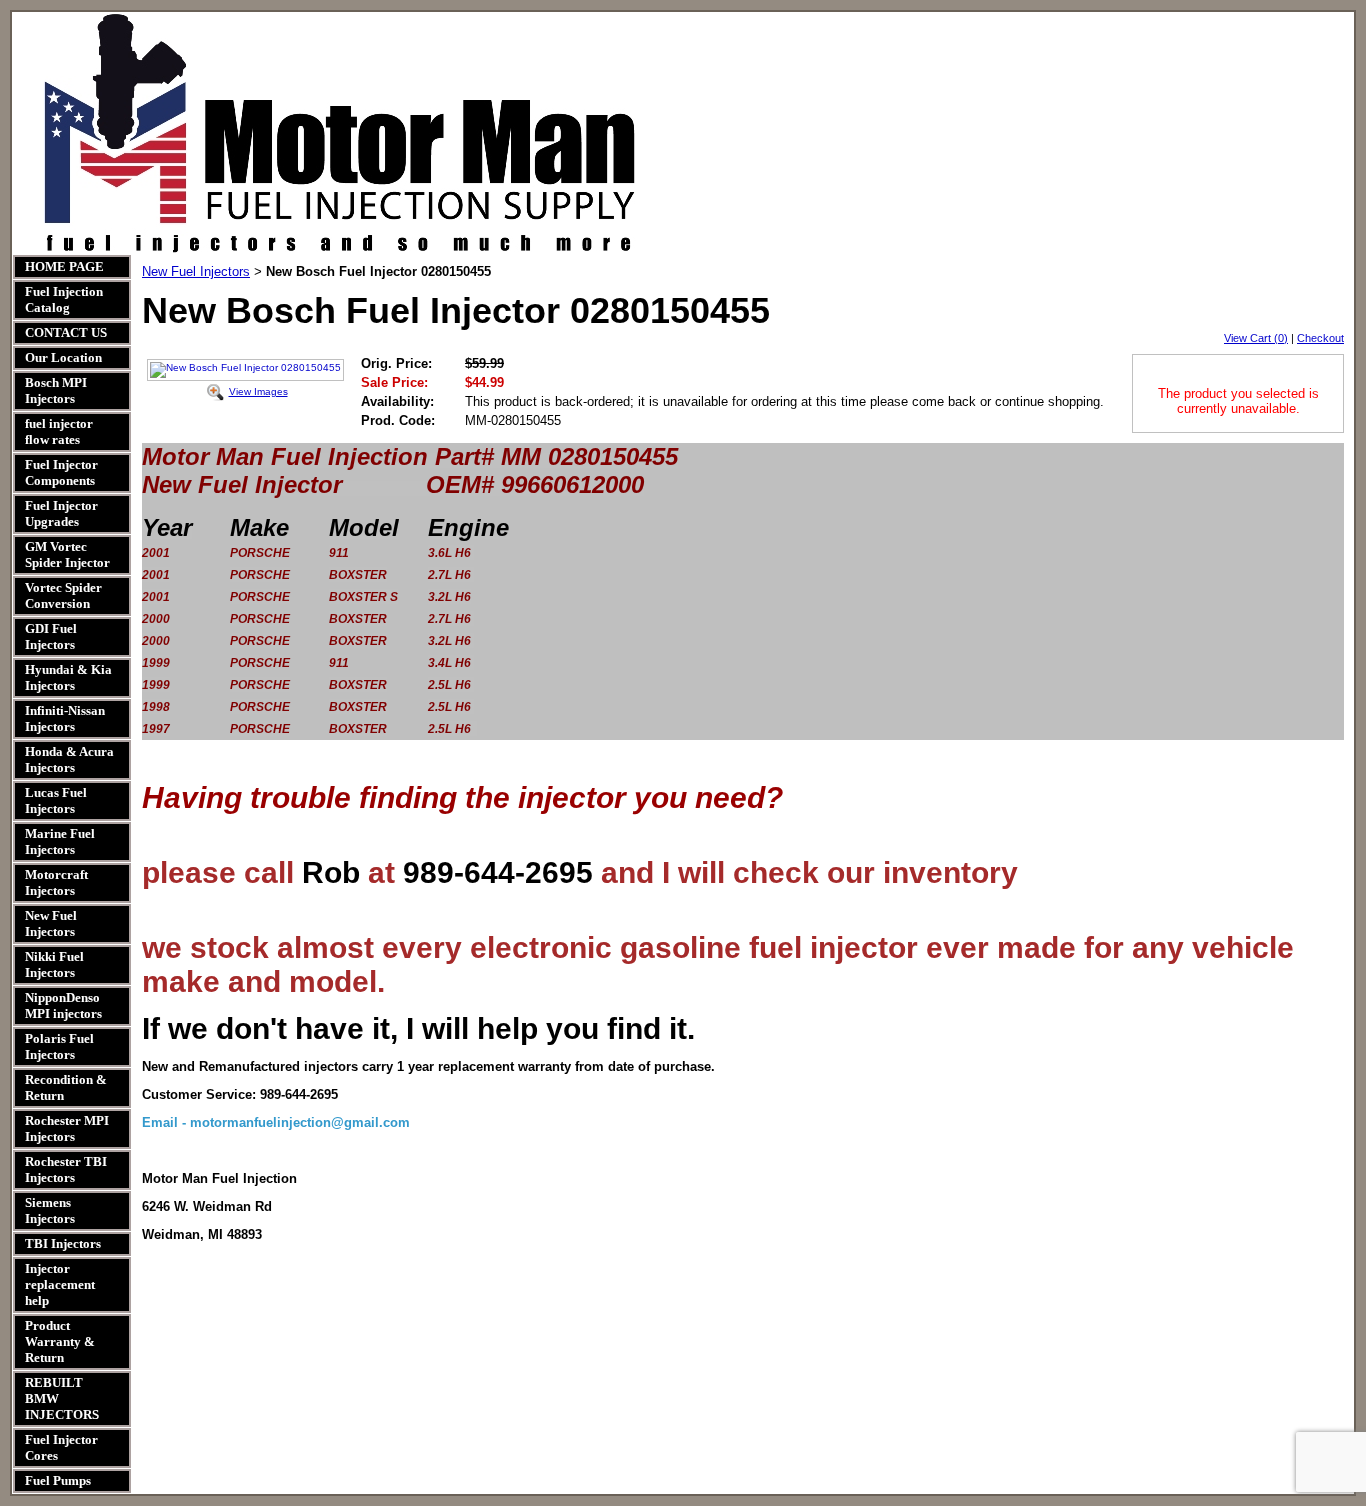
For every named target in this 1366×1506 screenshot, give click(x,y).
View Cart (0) (1256, 338)
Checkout (1320, 338)
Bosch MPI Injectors (56, 390)
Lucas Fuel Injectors (56, 800)
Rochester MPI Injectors (67, 1128)
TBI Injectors (63, 1243)
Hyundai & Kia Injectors (68, 677)
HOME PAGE (64, 266)
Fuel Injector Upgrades (61, 513)
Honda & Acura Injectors (69, 759)
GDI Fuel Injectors (51, 636)
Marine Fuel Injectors (60, 841)
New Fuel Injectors (51, 923)
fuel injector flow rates (59, 431)
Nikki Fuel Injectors (54, 964)
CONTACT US (66, 332)
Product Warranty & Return (60, 1341)
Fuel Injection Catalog (64, 299)
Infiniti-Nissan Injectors (65, 718)
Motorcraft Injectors (56, 882)
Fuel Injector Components (61, 472)
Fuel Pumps (58, 1480)
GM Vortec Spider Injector (67, 554)
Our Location (63, 357)
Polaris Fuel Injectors (59, 1046)
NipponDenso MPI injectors (63, 1005)
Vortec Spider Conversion (63, 595)
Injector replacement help (60, 1284)
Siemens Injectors (50, 1210)
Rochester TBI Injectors (66, 1169)
